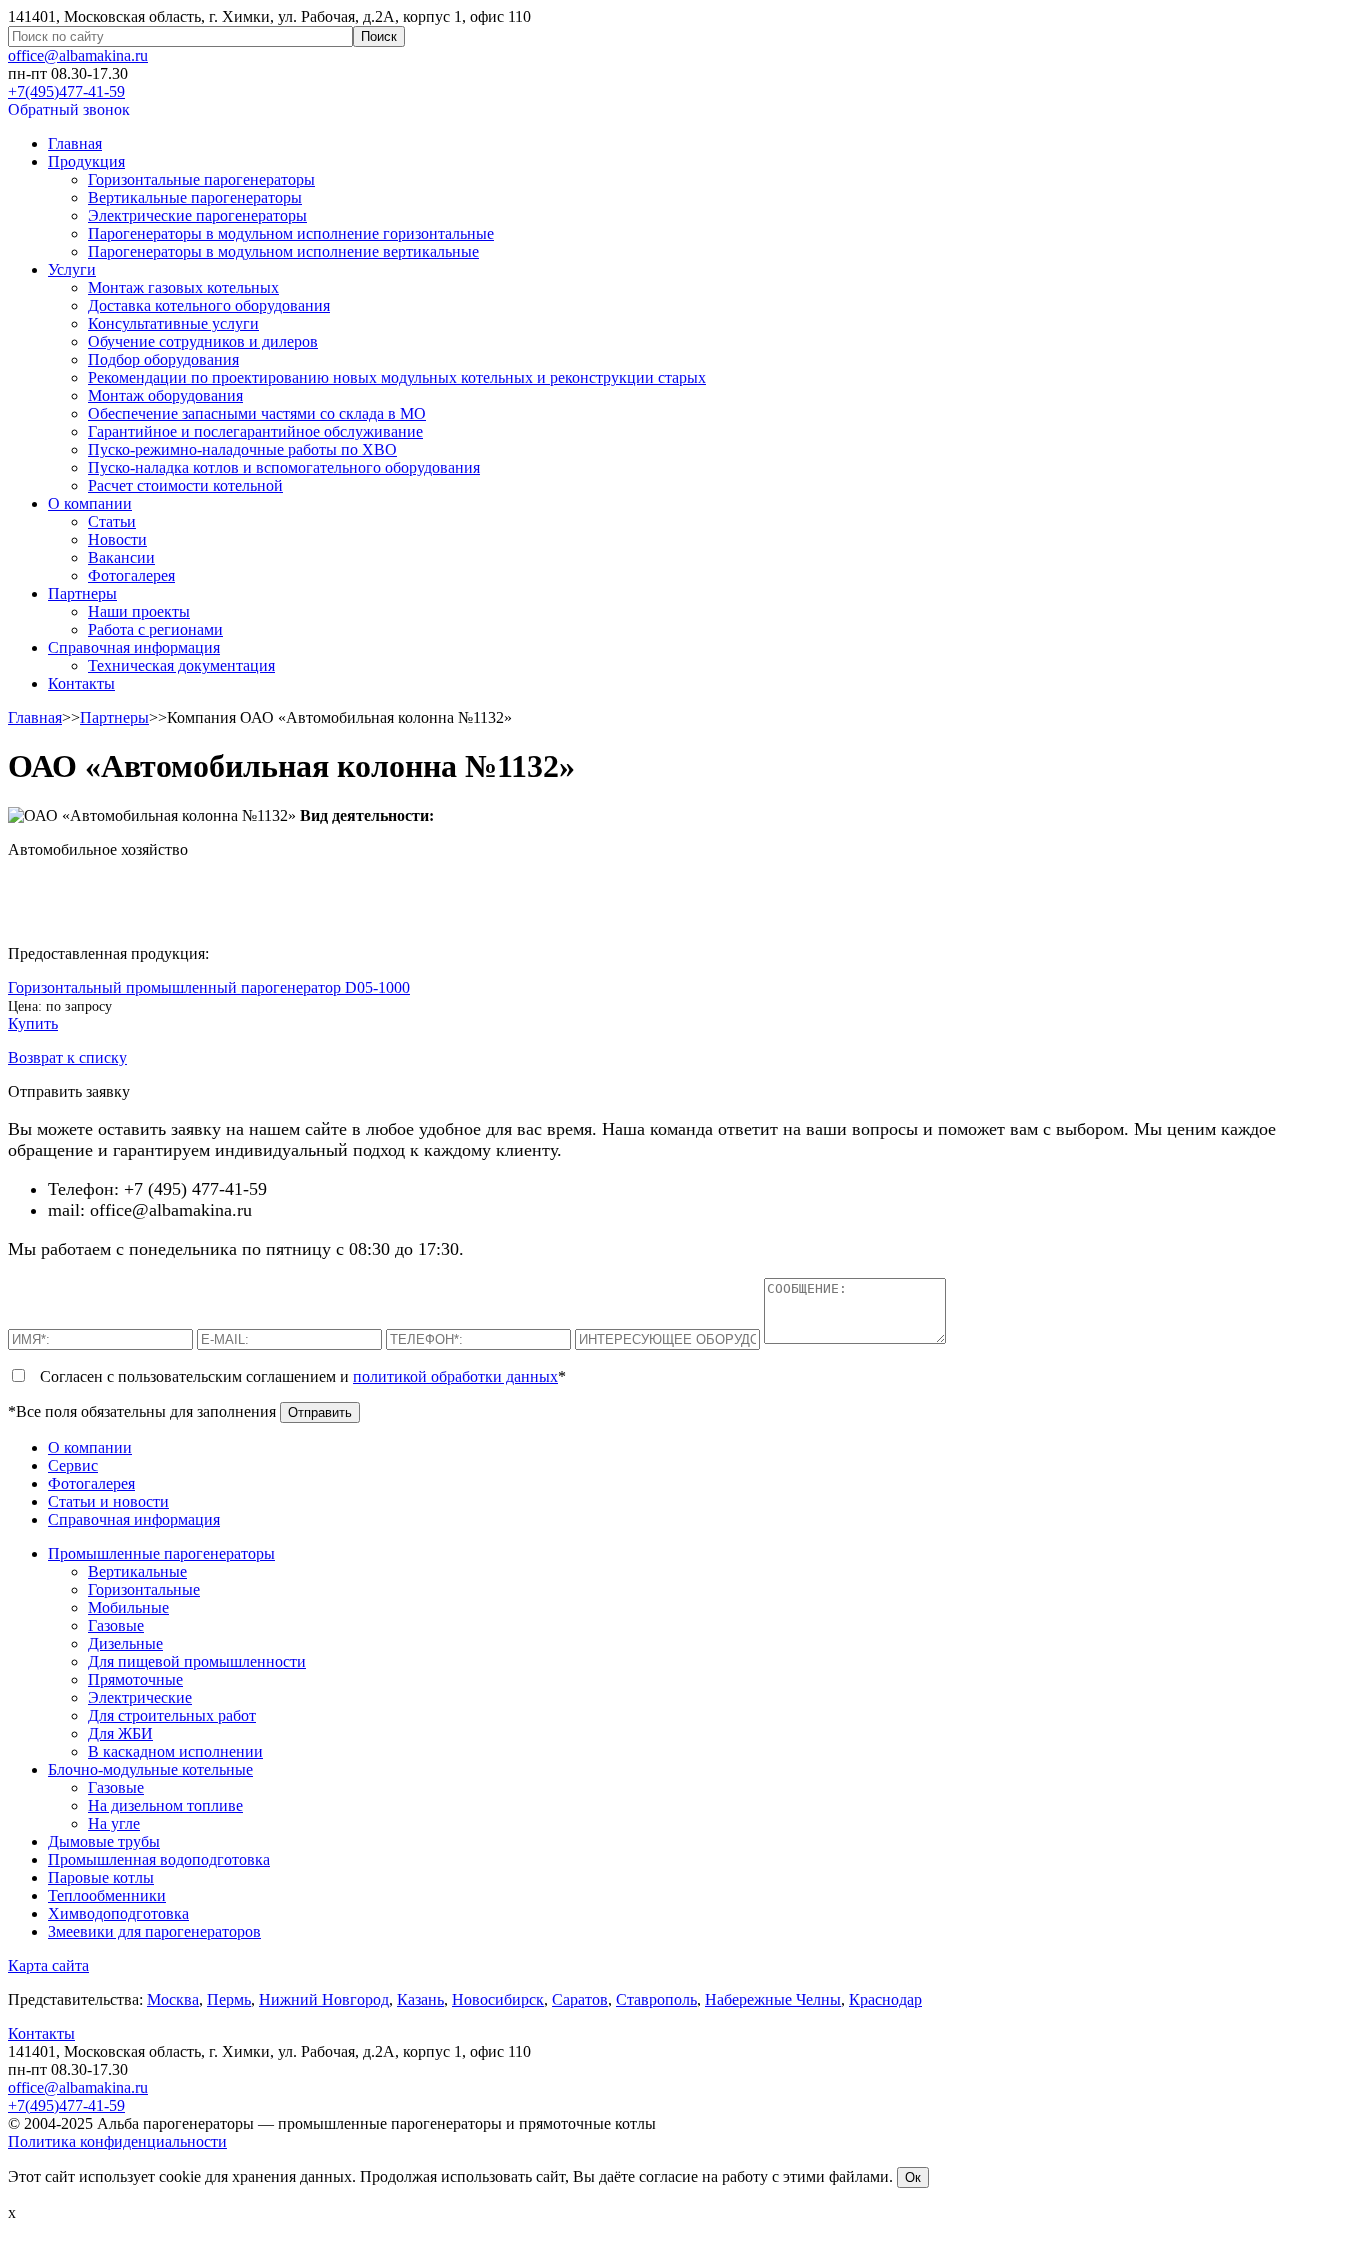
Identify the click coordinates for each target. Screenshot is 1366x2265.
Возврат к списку (67, 1057)
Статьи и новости (108, 1501)
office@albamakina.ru (78, 55)
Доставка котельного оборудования (209, 305)
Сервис (73, 1465)
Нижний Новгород (324, 1999)
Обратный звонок (69, 109)
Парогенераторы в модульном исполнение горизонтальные (291, 233)
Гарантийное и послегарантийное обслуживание (255, 431)
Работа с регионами (155, 629)
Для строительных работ (172, 1715)
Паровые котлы (101, 1877)
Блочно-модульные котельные (150, 1769)
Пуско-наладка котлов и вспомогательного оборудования (284, 467)
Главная (75, 143)
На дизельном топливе (165, 1805)
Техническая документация (181, 665)
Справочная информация (134, 647)
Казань (420, 1999)
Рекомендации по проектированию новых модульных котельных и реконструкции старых (397, 377)
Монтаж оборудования (165, 395)
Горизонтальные (144, 1589)
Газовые (116, 1625)
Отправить (320, 1412)
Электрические (140, 1697)
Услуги (72, 269)
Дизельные (125, 1643)
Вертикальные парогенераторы (195, 197)
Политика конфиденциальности (117, 2141)
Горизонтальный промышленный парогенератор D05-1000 (209, 987)
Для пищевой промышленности (197, 1661)
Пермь (229, 1999)
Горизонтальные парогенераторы (201, 179)
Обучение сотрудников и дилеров (203, 341)
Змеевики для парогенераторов (154, 1931)
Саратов (580, 1999)
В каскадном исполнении (175, 1751)
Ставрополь (656, 1999)
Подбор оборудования (163, 359)
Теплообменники (107, 1895)
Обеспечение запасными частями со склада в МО (257, 413)
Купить (33, 1023)
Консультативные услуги (173, 323)
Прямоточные (135, 1679)
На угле (114, 1823)
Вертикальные (137, 1571)
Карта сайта (48, 1965)
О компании (90, 503)
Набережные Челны (773, 1999)
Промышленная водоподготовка (159, 1859)
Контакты (81, 683)
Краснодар (885, 1999)
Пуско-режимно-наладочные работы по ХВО (242, 449)
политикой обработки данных (455, 1376)
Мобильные (128, 1607)
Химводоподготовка (118, 1913)
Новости (117, 539)
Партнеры (82, 593)
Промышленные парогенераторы (161, 1553)
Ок (913, 2177)
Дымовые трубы (104, 1841)
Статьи (112, 521)
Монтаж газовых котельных (183, 287)
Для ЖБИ (120, 1733)
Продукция (86, 161)
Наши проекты (139, 611)
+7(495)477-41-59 (66, 91)
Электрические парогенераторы (197, 215)
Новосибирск (498, 1999)
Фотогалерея (131, 575)
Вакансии (121, 557)
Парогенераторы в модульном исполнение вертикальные (283, 251)
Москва (173, 1999)
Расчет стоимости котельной (185, 485)
